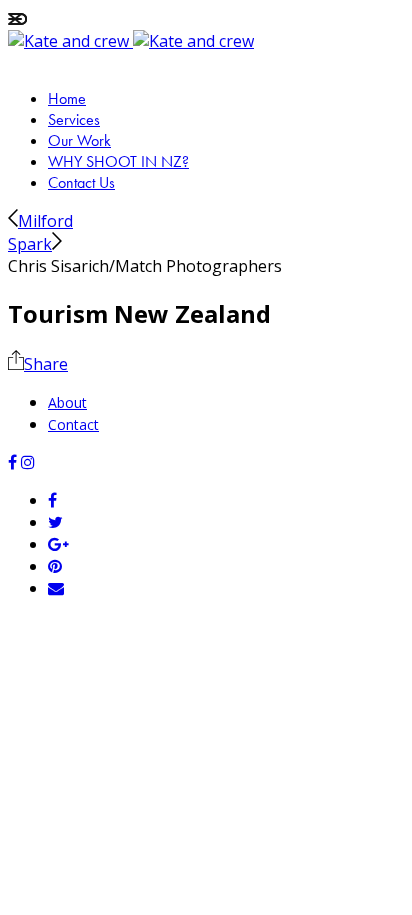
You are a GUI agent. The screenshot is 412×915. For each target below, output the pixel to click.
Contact (73, 424)
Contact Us (81, 182)
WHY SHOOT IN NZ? (118, 161)
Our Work (79, 140)
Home (67, 98)
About (67, 402)
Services (74, 119)
